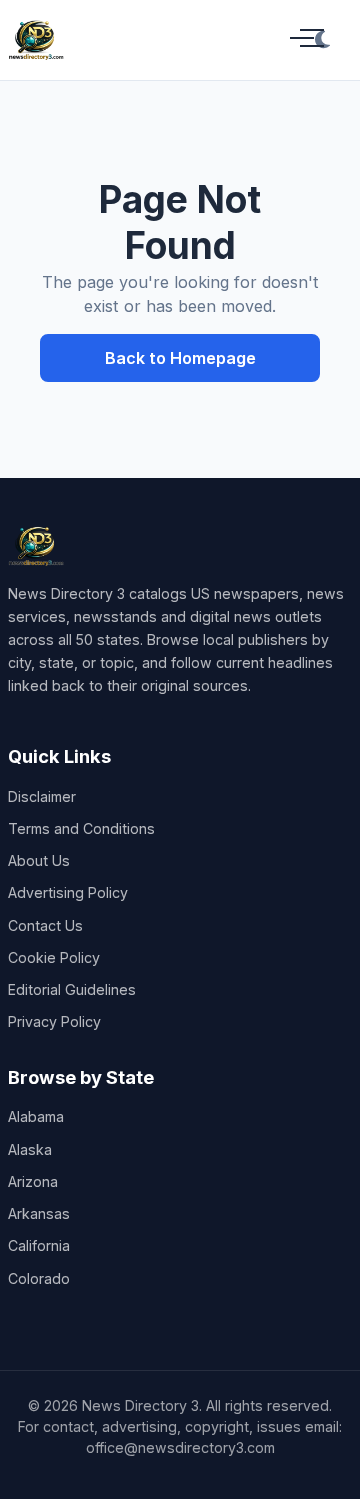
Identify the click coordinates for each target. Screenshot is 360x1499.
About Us (39, 860)
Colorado (39, 1278)
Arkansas (39, 1213)
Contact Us (45, 925)
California (39, 1245)
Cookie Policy (54, 957)
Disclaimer (42, 796)
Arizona (33, 1181)
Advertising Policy (68, 892)
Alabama (36, 1116)
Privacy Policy (54, 1021)
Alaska (30, 1149)
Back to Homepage (180, 358)
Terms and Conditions (81, 828)
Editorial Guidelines (72, 989)
